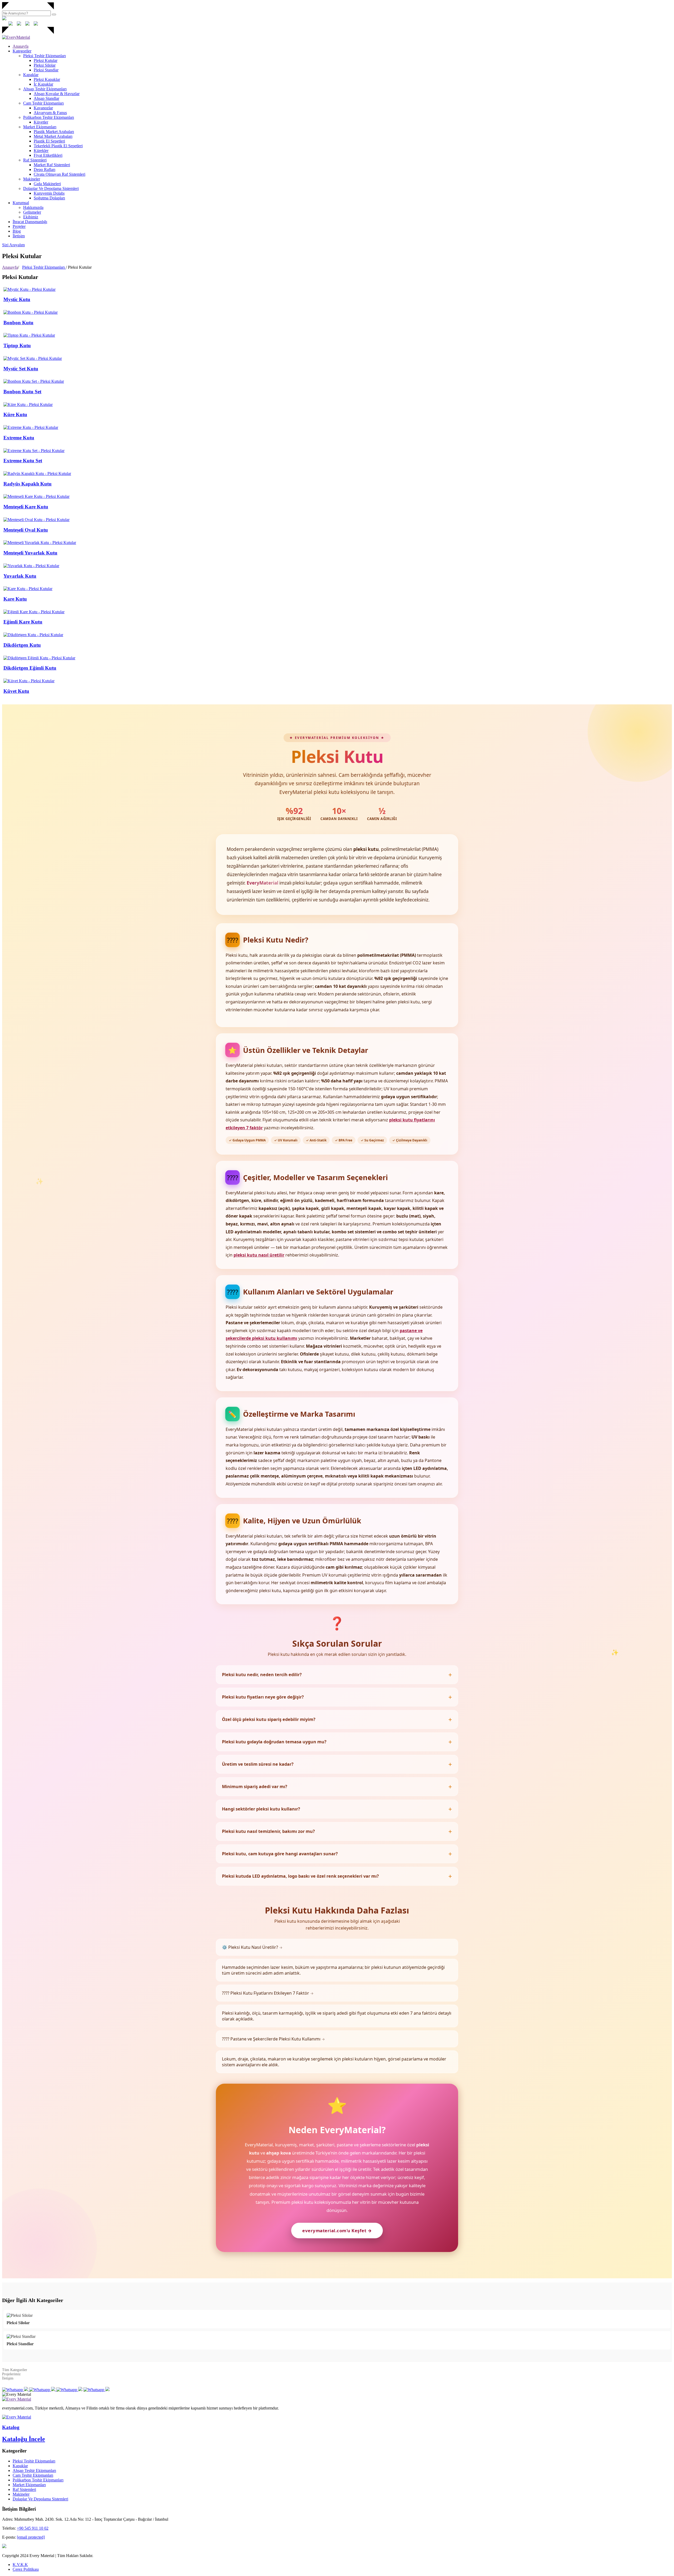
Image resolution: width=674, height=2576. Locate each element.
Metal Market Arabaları (53, 136)
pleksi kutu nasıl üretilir (259, 1255)
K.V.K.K (20, 2565)
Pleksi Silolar (45, 65)
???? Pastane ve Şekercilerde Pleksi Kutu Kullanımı (273, 2039)
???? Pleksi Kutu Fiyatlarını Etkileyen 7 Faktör (268, 1993)
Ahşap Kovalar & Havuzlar (57, 94)
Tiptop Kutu (17, 345)
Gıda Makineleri (47, 184)
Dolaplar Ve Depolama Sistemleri (51, 188)
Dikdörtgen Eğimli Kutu (30, 668)
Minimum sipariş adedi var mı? (255, 1787)
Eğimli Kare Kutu (23, 622)
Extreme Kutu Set (23, 461)
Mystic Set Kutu (21, 369)
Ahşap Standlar (46, 98)
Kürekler (41, 151)
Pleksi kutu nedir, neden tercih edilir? (262, 1675)
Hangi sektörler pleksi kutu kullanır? (261, 1809)
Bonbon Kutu (18, 323)
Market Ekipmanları (40, 127)
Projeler (19, 226)
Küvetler (41, 122)
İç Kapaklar (43, 84)
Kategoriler (22, 51)
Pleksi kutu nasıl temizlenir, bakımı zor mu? (268, 1831)
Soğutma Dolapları (49, 198)
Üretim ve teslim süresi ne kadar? (258, 1764)
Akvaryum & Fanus (50, 113)
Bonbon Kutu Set (22, 392)
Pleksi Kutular (46, 60)
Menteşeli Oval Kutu (26, 530)
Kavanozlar (43, 108)
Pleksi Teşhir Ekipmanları (44, 56)
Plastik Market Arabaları (54, 132)
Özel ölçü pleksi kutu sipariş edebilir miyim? (269, 1719)
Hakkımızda (33, 207)
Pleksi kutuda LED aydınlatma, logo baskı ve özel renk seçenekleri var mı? (300, 1876)
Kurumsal (21, 203)
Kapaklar (31, 75)
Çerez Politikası (26, 2569)
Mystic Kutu (17, 299)
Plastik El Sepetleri (49, 141)
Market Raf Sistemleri (52, 165)
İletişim (19, 236)
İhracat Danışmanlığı (30, 222)
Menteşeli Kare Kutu (26, 507)
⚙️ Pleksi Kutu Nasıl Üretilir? (252, 1947)
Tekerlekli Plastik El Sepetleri (58, 146)
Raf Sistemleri (35, 160)
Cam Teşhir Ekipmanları (43, 103)
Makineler (32, 179)
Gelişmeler (32, 212)
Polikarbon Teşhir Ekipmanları (49, 117)
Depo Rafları (44, 170)
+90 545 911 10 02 (33, 2528)
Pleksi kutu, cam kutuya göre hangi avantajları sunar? (280, 1854)
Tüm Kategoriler (15, 2370)
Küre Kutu (15, 414)
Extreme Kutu (19, 438)
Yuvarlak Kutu (20, 576)
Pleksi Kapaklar (47, 79)
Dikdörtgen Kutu (22, 645)
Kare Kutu (15, 599)
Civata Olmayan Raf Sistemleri (60, 174)
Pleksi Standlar (46, 70)
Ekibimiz (31, 217)
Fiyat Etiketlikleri (48, 155)
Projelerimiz (11, 2374)
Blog (17, 231)
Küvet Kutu (16, 691)
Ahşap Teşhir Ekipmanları (45, 89)
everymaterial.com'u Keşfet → (337, 2231)
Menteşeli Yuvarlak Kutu (30, 553)
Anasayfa (21, 46)
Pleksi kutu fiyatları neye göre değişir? (263, 1697)
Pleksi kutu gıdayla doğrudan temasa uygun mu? (274, 1742)
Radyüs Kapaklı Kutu (28, 484)
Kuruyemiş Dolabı (49, 193)
